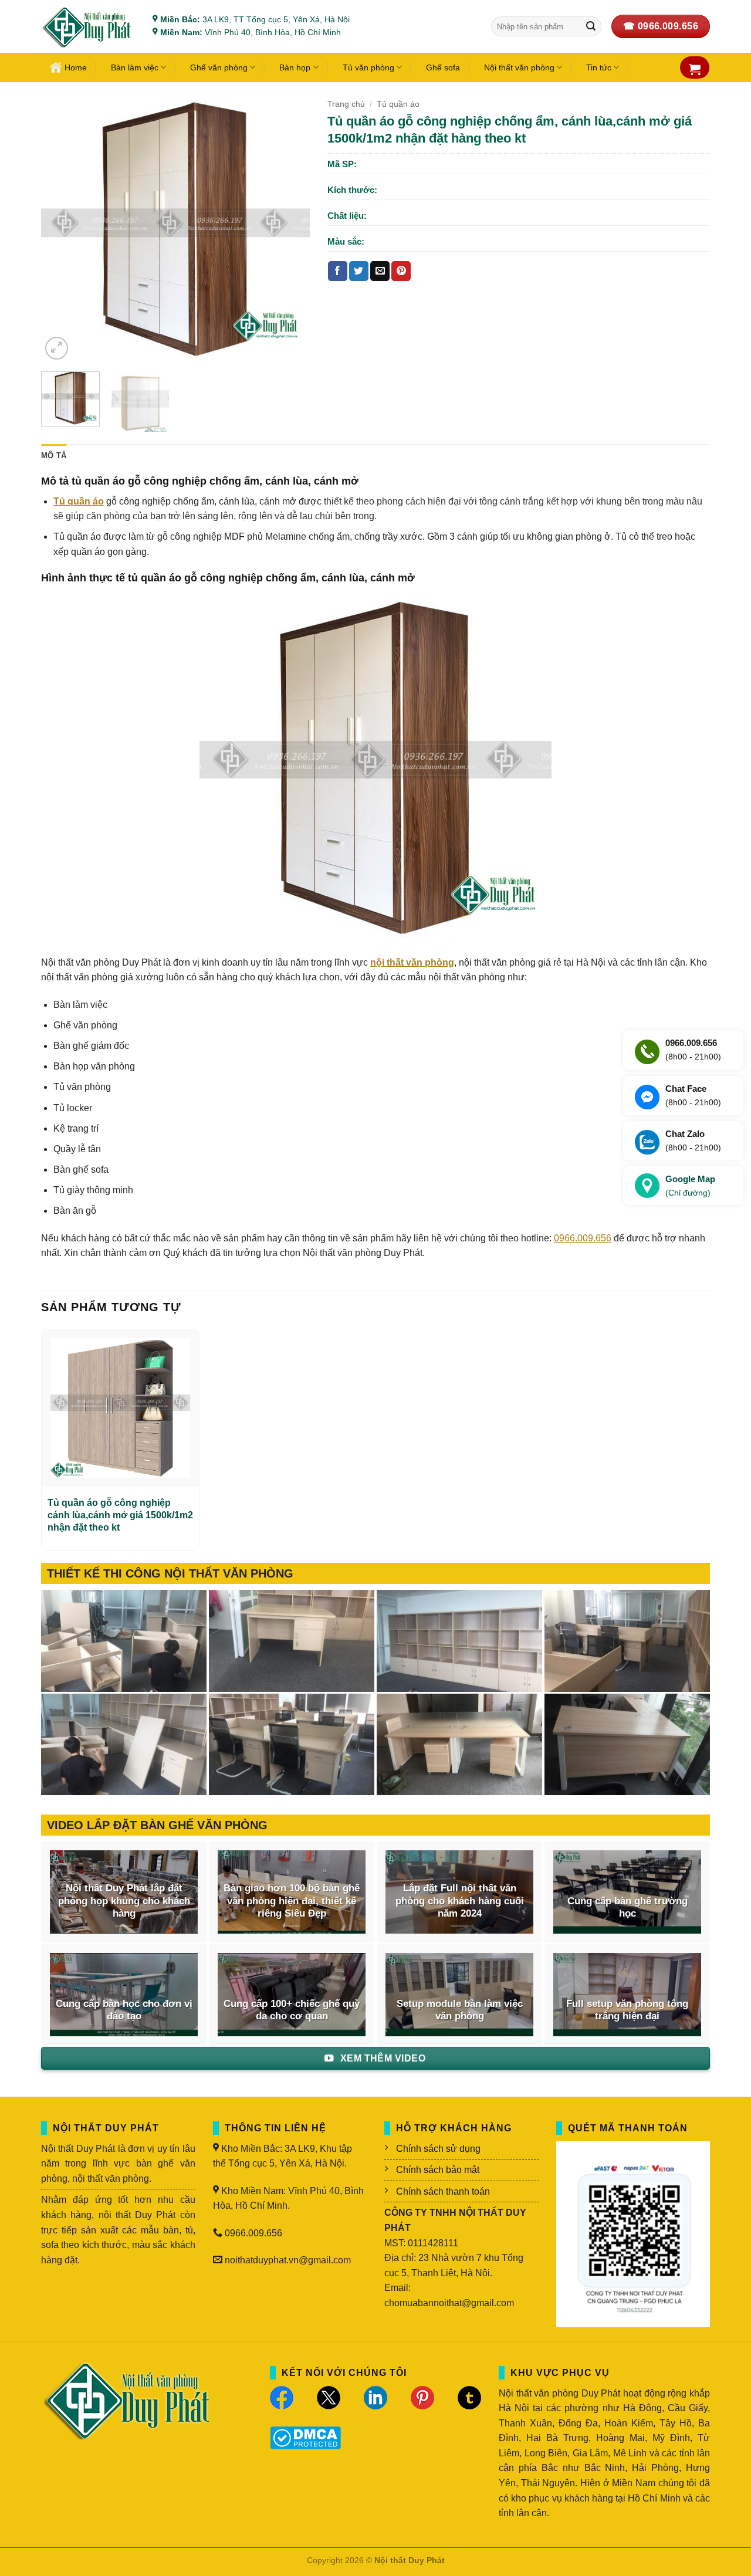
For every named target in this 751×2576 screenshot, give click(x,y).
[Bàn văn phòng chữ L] (627, 1745)
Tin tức (599, 67)
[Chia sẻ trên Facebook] (338, 271)
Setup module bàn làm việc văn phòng (460, 2010)
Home (76, 67)
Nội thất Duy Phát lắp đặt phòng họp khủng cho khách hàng (124, 1901)
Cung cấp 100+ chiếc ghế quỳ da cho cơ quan (292, 2010)
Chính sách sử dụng (438, 2149)
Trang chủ (346, 104)
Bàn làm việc (135, 67)
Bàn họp (295, 67)
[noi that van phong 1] (292, 1745)
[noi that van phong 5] (292, 1641)
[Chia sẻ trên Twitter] (359, 271)
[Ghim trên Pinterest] (401, 271)
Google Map (690, 1186)
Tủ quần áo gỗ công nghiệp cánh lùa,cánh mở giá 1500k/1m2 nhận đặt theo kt (120, 1515)
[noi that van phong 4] (459, 1641)
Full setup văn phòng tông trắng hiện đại (627, 2010)
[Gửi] (591, 26)
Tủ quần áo (398, 104)
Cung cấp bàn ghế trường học (627, 1908)
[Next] (289, 228)
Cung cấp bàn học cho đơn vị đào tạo (124, 2010)
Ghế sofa (443, 67)
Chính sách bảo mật (438, 2170)
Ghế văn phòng (219, 67)
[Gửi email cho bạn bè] (380, 271)
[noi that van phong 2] (124, 1745)
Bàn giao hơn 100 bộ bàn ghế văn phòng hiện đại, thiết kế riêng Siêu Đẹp (292, 1901)
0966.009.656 (583, 1238)
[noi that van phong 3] (627, 1641)
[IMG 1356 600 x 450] (459, 1745)
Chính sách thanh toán (443, 2191)
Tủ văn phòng (368, 67)
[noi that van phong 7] (124, 1641)
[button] (695, 69)
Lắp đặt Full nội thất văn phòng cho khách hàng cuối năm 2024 (460, 1901)
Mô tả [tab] (54, 456)
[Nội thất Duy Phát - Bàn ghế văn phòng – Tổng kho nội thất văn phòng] (88, 27)
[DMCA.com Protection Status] (305, 2437)
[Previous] (61, 228)
